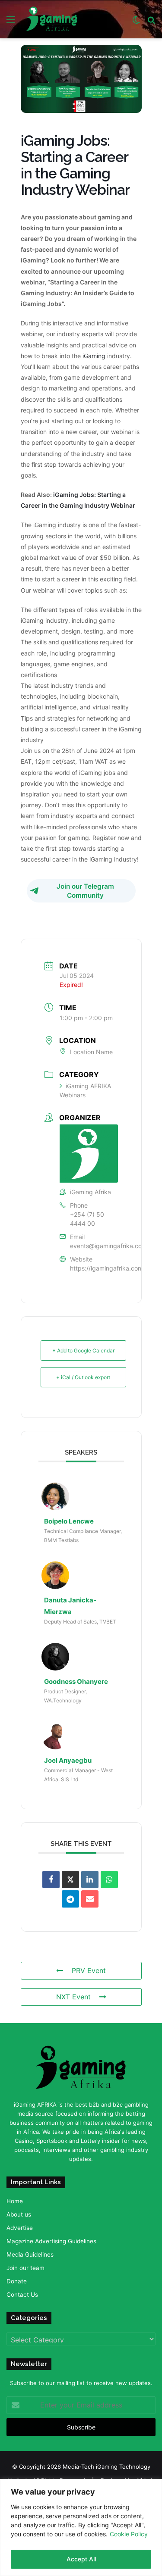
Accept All (81, 2559)
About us (19, 2214)
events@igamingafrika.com (108, 1246)
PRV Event (89, 1970)
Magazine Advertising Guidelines (51, 2241)
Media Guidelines (30, 2254)
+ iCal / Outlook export (83, 1377)
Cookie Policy (129, 2534)
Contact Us (22, 2295)
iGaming (94, 356)
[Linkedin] (90, 1880)
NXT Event (73, 1997)
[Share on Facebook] (51, 1880)
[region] (81, 2528)
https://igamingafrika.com (106, 1268)
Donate (17, 2281)
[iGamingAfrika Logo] (52, 19)
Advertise (20, 2228)
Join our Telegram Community (85, 891)
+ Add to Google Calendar (83, 1350)
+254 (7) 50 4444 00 (87, 1219)
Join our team (25, 2268)
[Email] (90, 1899)
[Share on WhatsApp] (109, 1880)
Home (15, 2201)
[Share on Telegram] (70, 1899)
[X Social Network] (70, 1880)
